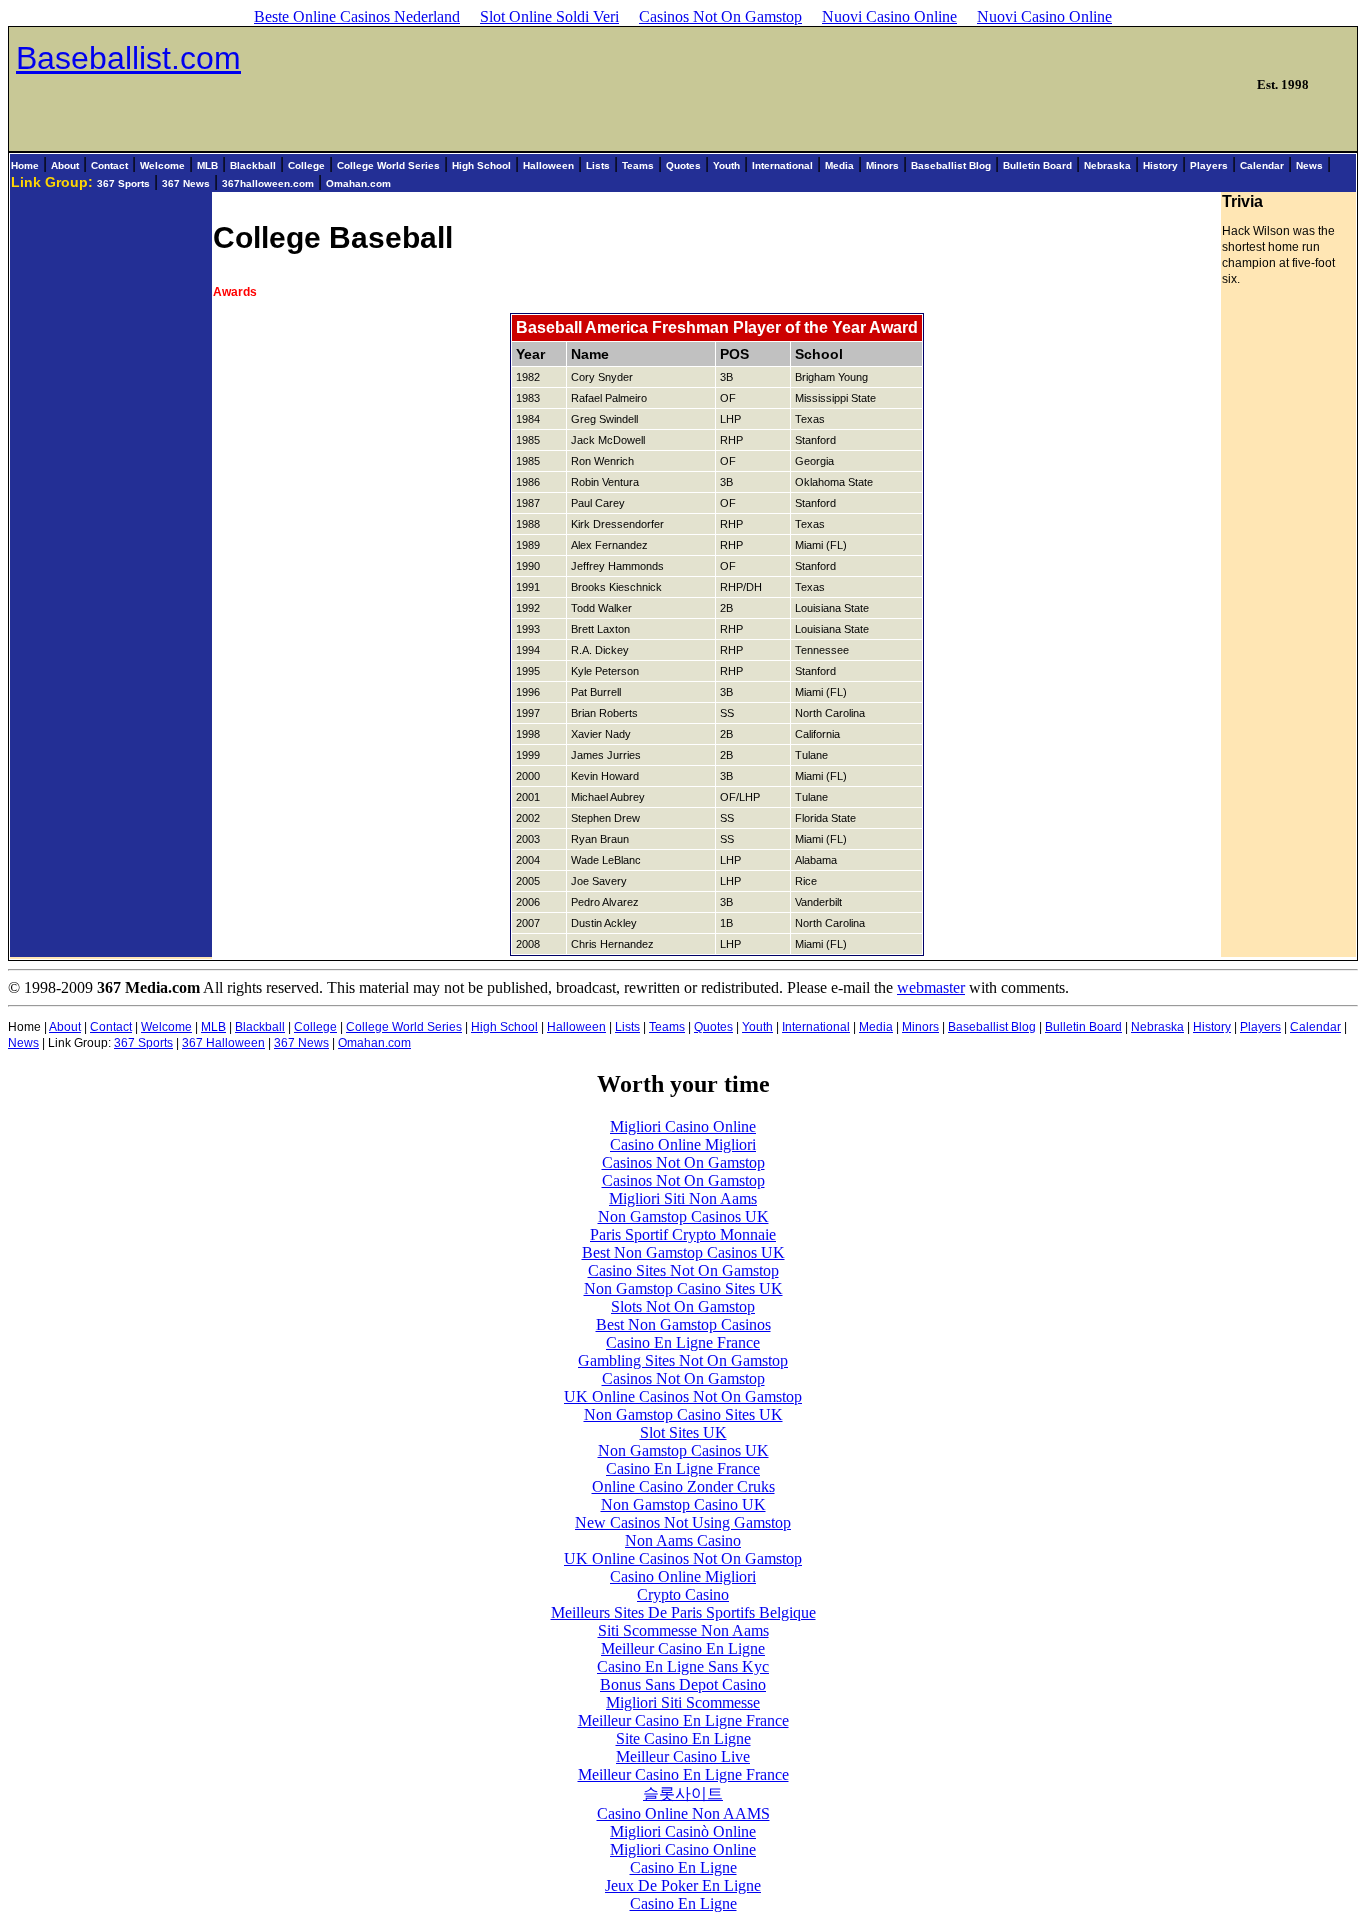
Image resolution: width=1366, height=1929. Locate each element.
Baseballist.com (128, 58)
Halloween (548, 165)
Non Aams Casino (683, 1540)
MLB (207, 165)
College (306, 165)
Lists (598, 165)
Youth (726, 165)
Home (25, 165)
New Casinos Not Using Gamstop (683, 1522)
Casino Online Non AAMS (683, 1813)
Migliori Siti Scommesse (683, 1702)
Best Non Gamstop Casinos (683, 1324)
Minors (882, 165)
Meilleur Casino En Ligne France (683, 1720)
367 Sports (123, 183)
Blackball (253, 165)
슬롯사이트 (683, 1793)
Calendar (1262, 165)
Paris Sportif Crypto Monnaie (683, 1234)
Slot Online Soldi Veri (549, 16)
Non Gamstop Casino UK (683, 1504)
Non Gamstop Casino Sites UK (683, 1288)
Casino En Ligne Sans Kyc (683, 1666)
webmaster (931, 987)
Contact (109, 165)
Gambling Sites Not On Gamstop (683, 1360)
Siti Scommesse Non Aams (683, 1630)
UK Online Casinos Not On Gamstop (683, 1396)
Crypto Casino (683, 1594)
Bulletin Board (1037, 165)
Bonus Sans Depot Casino (683, 1684)
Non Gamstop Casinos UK (683, 1216)
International (782, 165)
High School (481, 165)
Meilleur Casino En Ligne (683, 1648)
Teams (638, 165)
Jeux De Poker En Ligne (683, 1885)
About (65, 165)
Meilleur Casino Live (683, 1756)
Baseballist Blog (951, 165)
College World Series (388, 165)
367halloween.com (268, 183)
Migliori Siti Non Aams (683, 1198)
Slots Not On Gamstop (683, 1306)
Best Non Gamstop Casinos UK (683, 1252)
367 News (186, 183)
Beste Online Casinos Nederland (357, 16)
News (1309, 165)
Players (1209, 165)
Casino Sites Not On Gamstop (683, 1270)
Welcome (162, 165)
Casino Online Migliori (683, 1144)
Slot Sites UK (683, 1432)
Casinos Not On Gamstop (720, 16)
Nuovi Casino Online (889, 16)
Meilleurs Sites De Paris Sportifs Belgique (683, 1612)
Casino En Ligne (683, 1867)
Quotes (683, 165)
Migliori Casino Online (683, 1126)
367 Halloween (223, 1043)
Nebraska (1107, 165)
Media (839, 165)
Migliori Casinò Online (683, 1831)
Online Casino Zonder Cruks (683, 1486)
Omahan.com (358, 183)
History (1160, 165)
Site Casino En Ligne (683, 1738)
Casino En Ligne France (683, 1342)
